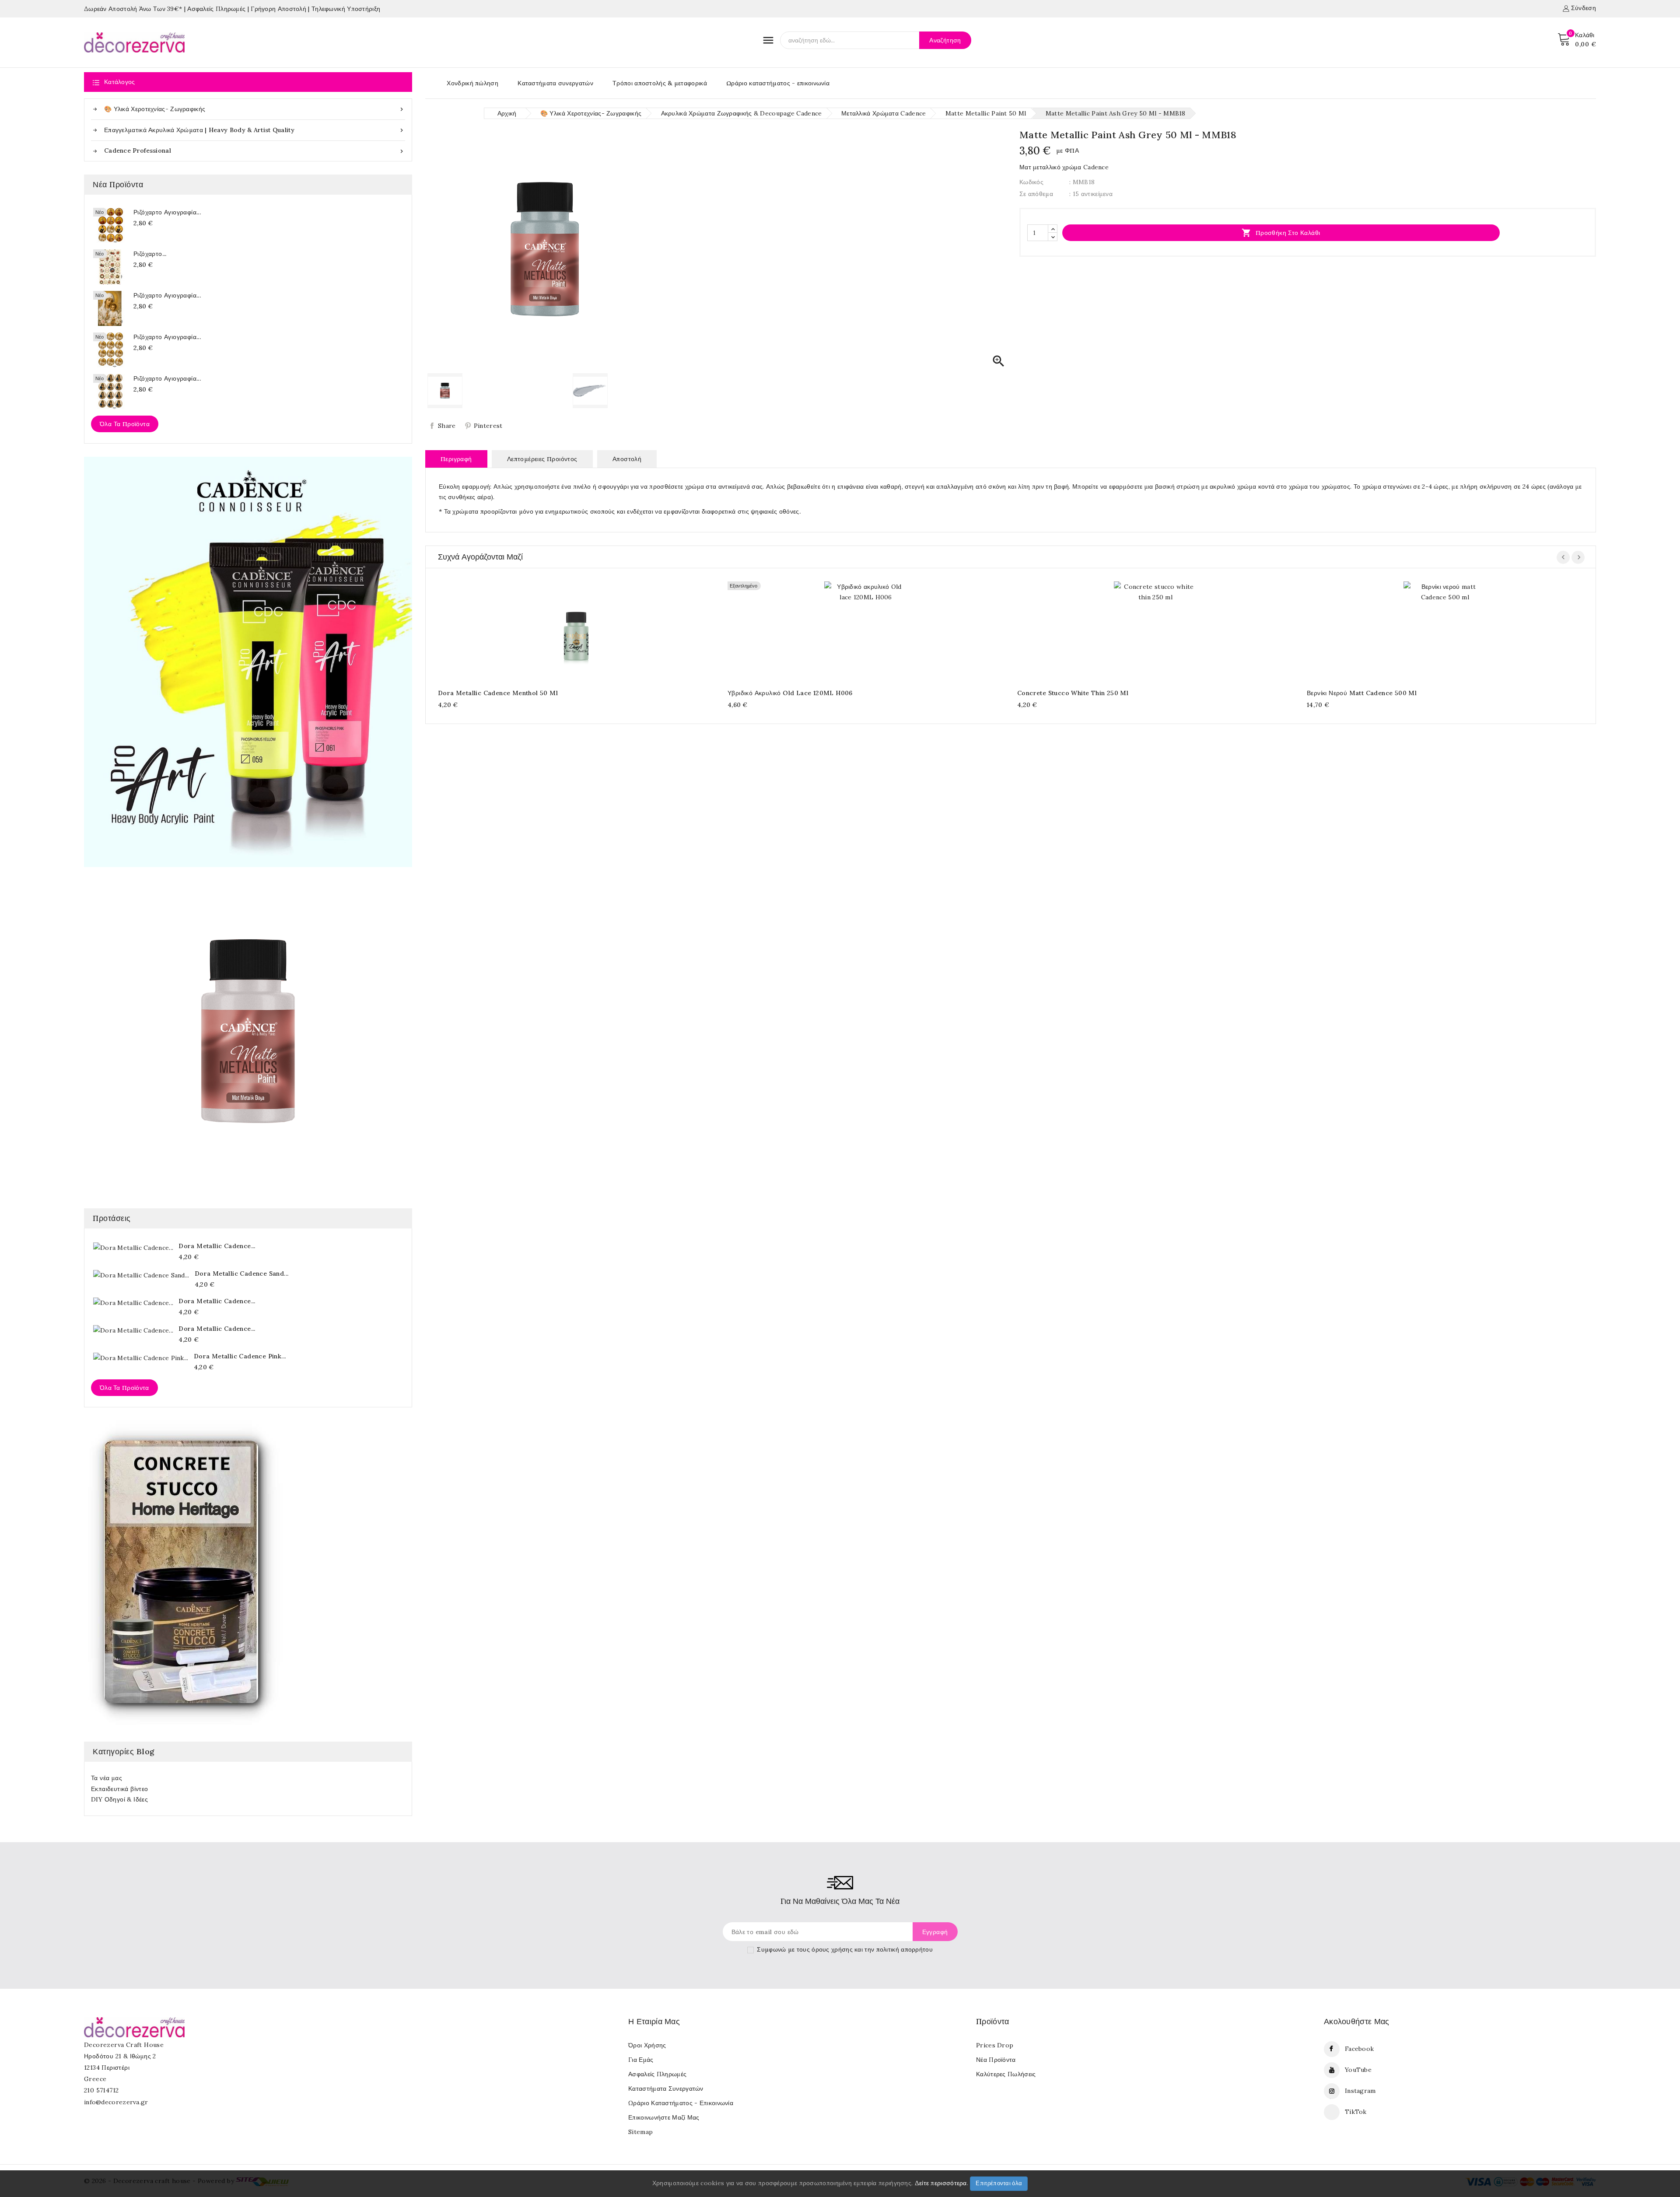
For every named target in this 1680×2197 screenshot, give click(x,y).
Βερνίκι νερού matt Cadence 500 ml (1362, 693)
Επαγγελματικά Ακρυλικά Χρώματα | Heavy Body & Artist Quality (255, 130)
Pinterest (488, 426)
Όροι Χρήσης (647, 2045)
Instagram (1360, 2091)
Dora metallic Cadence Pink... (240, 1356)
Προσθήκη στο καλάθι (1281, 233)
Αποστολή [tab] (627, 459)
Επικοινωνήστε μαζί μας (664, 2117)
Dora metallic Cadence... (217, 1246)
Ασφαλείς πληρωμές (657, 2074)
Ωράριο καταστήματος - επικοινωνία (778, 83)
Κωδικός (1031, 182)
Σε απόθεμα (1036, 194)
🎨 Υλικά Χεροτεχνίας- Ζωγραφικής (255, 109)
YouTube (1358, 2070)
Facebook (1359, 2049)
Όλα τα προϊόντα (125, 424)
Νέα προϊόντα (996, 2060)
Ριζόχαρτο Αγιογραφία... (167, 212)
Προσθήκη (568, 630)
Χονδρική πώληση (472, 83)
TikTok (1356, 2112)
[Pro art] (248, 662)
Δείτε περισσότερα (941, 2183)
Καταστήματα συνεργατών (555, 83)
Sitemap (640, 2132)
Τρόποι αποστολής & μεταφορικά (660, 83)
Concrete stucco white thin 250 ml (1073, 693)
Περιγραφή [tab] (456, 459)
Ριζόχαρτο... (150, 254)
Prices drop (995, 2045)
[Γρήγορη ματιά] (585, 630)
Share (447, 426)
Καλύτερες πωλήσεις (1006, 2074)
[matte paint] (248, 1031)
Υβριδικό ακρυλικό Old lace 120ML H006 (790, 693)
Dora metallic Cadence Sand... (242, 1273)
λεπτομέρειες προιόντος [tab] (542, 459)
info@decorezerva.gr (116, 2102)
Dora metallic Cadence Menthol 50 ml (498, 693)
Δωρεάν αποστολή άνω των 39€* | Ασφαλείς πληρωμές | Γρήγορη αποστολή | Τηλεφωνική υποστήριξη (232, 9)
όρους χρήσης (832, 1949)
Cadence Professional (255, 151)
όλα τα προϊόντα (124, 1388)
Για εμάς (641, 2060)
